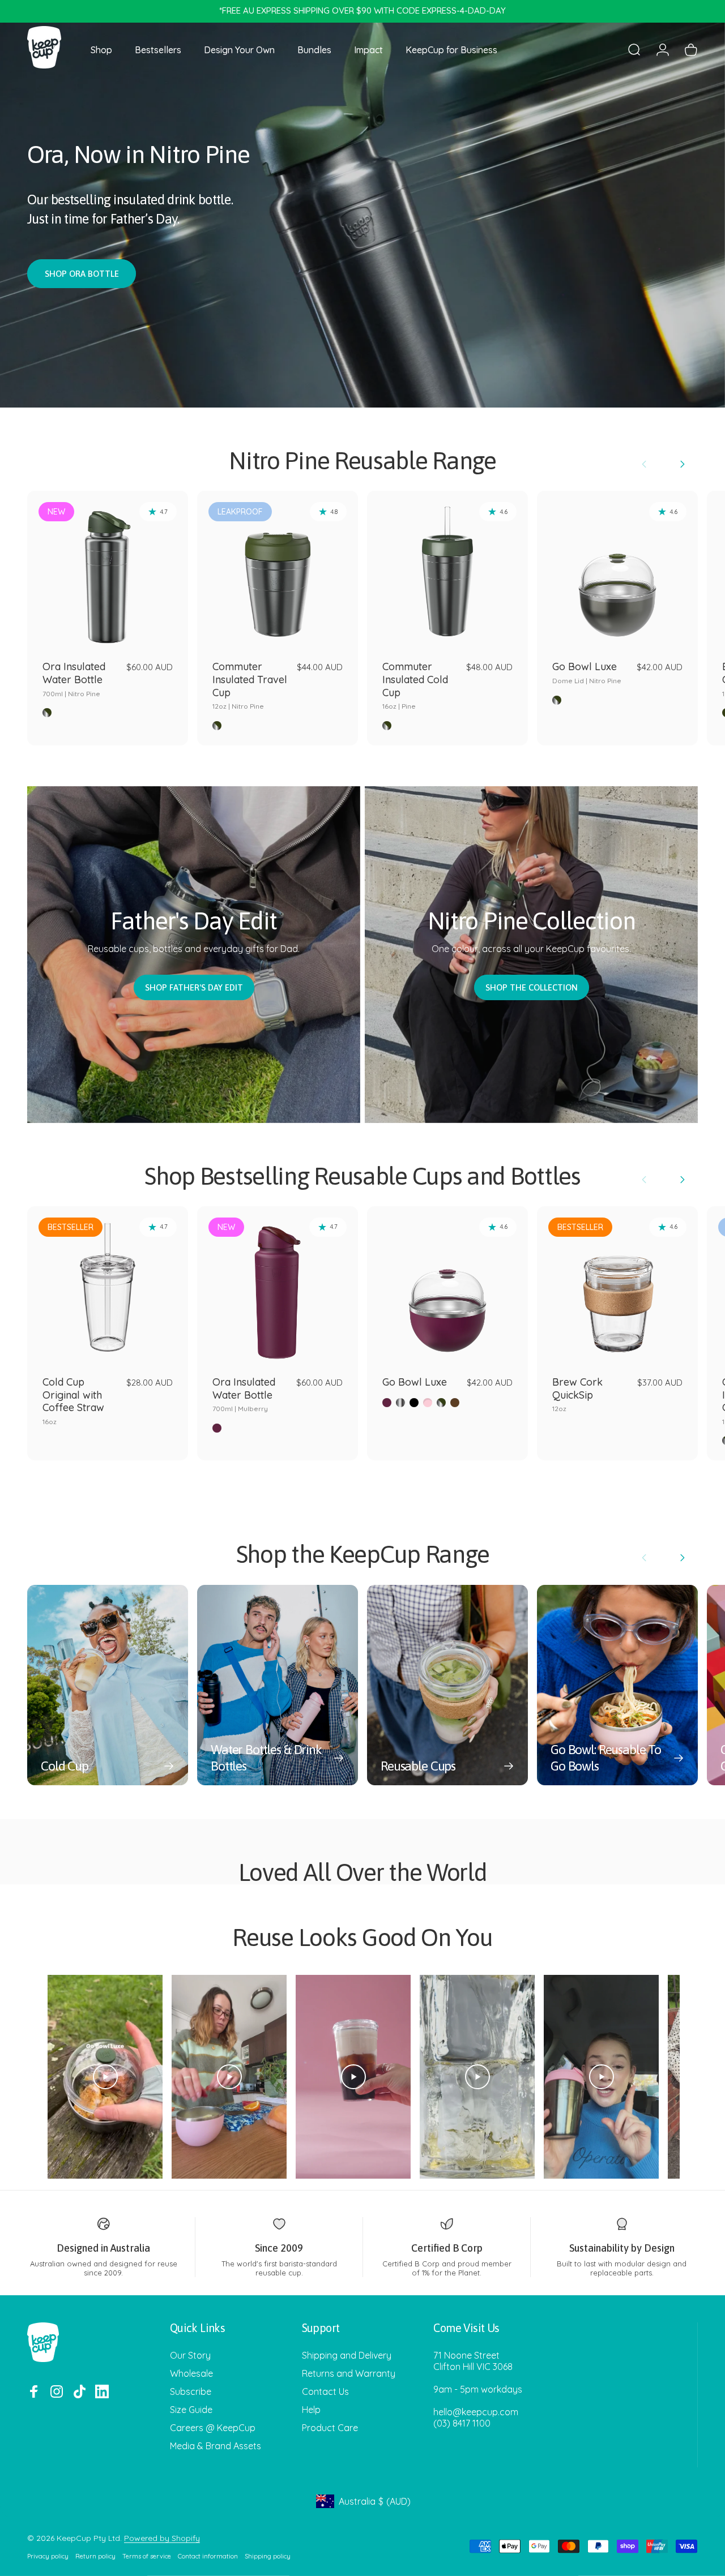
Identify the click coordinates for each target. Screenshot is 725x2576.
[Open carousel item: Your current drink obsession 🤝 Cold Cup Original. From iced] (353, 2077)
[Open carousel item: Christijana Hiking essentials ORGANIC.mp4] (105, 2077)
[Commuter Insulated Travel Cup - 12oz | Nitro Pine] (278, 571)
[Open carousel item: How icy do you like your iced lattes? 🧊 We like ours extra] (477, 2077)
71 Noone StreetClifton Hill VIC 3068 (473, 2361)
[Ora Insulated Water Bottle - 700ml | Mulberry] (278, 1287)
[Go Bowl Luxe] (447, 1287)
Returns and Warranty (349, 2373)
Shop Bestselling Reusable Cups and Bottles (362, 1176)
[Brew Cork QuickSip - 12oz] (617, 1287)
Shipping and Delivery (347, 2355)
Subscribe (191, 2391)
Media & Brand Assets (216, 2446)
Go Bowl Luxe (587, 672)
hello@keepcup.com (476, 2412)
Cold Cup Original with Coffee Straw (73, 1401)
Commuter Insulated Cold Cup (415, 685)
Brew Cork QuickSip (577, 1394)
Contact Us (325, 2391)
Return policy (95, 2556)
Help (311, 2410)
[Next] (682, 464)
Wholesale (191, 2373)
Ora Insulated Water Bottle (74, 679)
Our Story (190, 2355)
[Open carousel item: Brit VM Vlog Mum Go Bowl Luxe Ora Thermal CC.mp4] (229, 2077)
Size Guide (191, 2410)
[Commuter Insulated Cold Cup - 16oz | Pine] (447, 571)
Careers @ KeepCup (213, 2428)
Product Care (330, 2428)
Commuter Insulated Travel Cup (250, 685)
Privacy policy (48, 2556)
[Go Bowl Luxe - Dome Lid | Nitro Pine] (617, 571)
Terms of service (147, 2556)
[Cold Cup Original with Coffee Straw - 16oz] (108, 1287)
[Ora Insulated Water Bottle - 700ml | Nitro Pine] (108, 571)
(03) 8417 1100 (462, 2423)
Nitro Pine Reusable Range (362, 460)
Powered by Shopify (162, 2538)
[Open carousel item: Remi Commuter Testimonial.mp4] (601, 2077)
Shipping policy (268, 2556)
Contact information (208, 2556)
